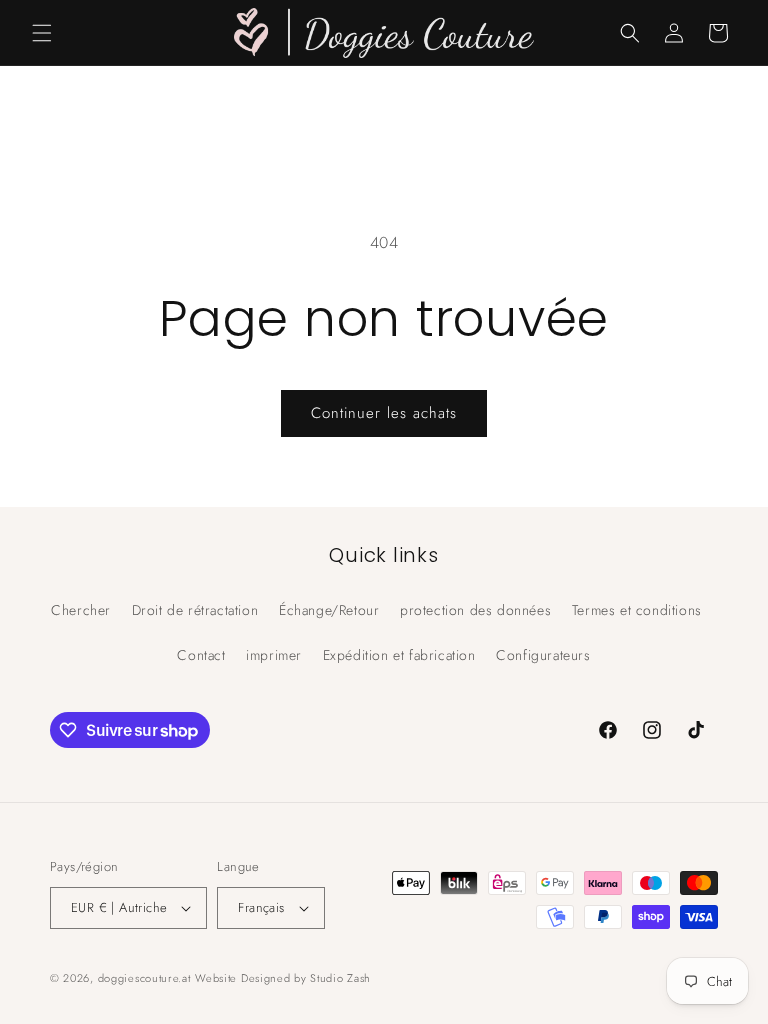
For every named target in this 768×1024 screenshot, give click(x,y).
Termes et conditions (637, 610)
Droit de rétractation (195, 610)
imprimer (274, 655)
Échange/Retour (329, 610)
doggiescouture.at (144, 978)
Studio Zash (340, 978)
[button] (42, 33)
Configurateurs (543, 655)
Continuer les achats (384, 413)
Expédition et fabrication (399, 655)
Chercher (81, 610)
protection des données (475, 610)
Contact (201, 655)
